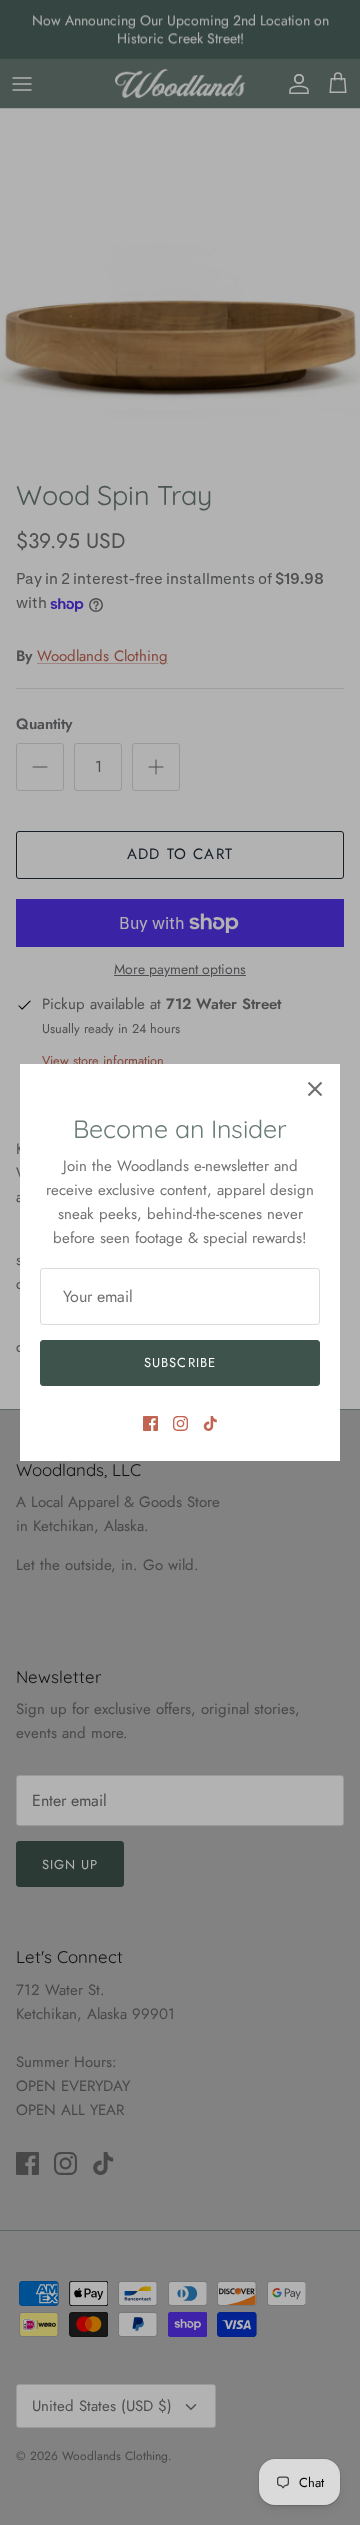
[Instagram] (180, 1423)
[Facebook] (150, 1423)
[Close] (315, 1089)
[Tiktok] (210, 1423)
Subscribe (179, 1362)
